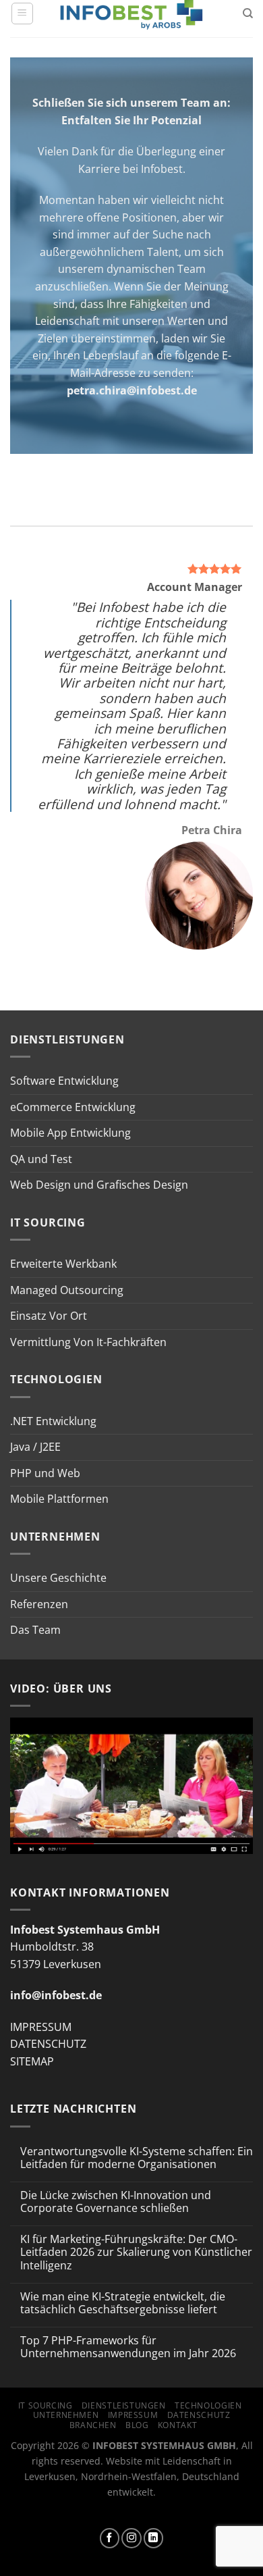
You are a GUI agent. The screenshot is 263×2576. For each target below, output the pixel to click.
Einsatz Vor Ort (49, 1316)
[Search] (248, 14)
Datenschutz (199, 2415)
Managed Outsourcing (67, 1290)
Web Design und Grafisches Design (99, 1185)
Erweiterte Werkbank (63, 1264)
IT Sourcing (46, 2405)
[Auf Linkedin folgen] (154, 2538)
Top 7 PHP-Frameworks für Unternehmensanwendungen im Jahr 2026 (128, 2347)
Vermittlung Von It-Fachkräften (88, 1342)
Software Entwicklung (64, 1081)
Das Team (35, 1630)
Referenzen (39, 1604)
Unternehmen (66, 2415)
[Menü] (22, 14)
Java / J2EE (35, 1447)
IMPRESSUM (41, 2027)
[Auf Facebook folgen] (110, 2538)
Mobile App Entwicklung (70, 1133)
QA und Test (41, 1159)
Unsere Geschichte (58, 1578)
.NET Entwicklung (53, 1421)
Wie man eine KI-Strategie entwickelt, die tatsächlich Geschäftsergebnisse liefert (123, 2303)
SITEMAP (32, 2061)
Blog (137, 2425)
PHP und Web (45, 1473)
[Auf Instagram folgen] (131, 2538)
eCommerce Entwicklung (73, 1107)
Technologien (208, 2405)
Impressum (133, 2415)
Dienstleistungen (124, 2405)
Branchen (93, 2425)
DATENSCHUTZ (48, 2044)
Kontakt (177, 2425)
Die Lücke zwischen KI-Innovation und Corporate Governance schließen (116, 2202)
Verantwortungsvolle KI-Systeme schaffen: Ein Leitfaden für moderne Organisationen (137, 2158)
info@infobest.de (56, 1995)
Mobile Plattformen (59, 1499)
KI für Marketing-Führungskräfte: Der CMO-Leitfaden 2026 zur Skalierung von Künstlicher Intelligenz (136, 2252)
